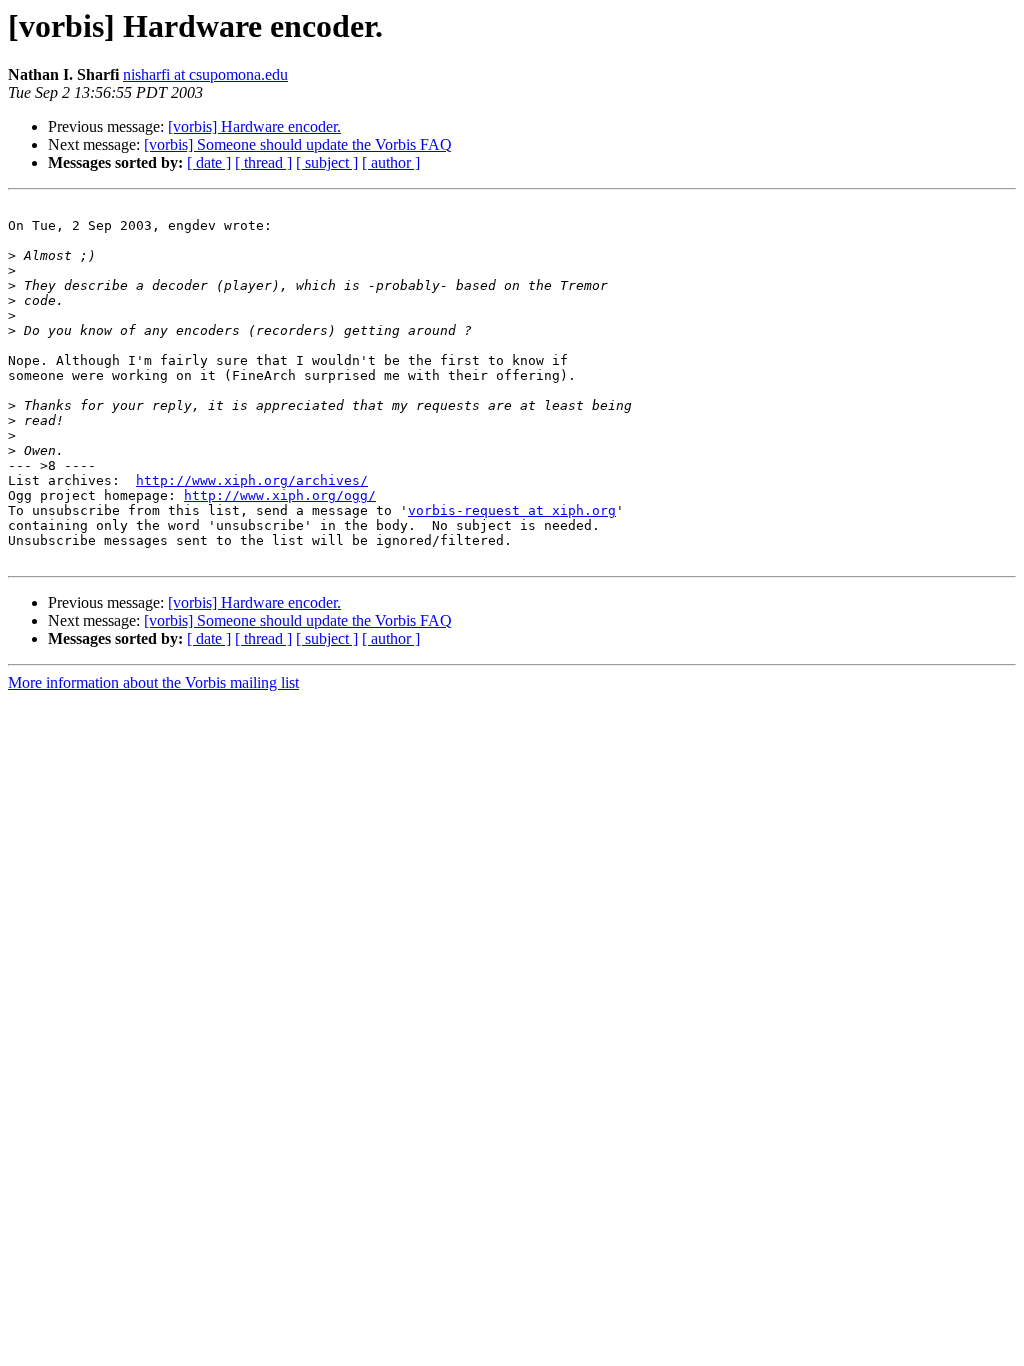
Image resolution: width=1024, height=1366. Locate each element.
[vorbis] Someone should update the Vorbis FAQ (298, 144)
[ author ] (391, 162)
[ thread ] (263, 162)
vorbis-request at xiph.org (512, 510)
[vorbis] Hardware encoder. (254, 126)
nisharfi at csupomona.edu (205, 74)
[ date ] (209, 162)
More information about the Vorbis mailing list (153, 682)
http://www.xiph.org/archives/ (252, 480)
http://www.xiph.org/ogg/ (280, 495)
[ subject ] (327, 162)
